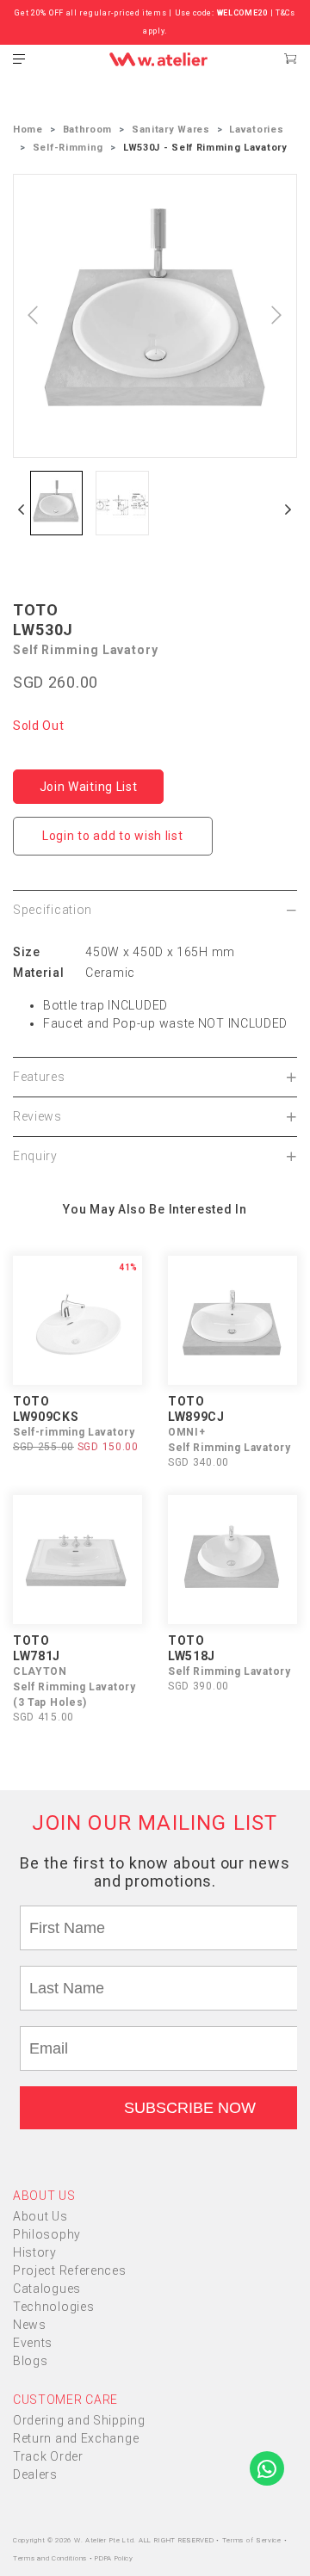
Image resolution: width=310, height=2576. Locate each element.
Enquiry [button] (35, 1156)
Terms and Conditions (51, 2558)
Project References (70, 2270)
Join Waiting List (89, 787)
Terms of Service (253, 2540)
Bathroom (88, 130)
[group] (56, 503)
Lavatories (256, 130)
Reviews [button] (37, 1116)
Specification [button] (53, 910)
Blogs (31, 2361)
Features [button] (39, 1077)
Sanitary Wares (171, 130)
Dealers (35, 2474)
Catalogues (47, 2289)
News (30, 2325)
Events (33, 2343)
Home (28, 130)
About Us (40, 2216)
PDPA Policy (114, 2558)
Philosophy (47, 2234)
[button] (22, 510)
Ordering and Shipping (79, 2420)
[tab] (155, 910)
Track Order (48, 2456)
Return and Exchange (76, 2438)
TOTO (36, 610)
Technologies (53, 2307)
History (35, 2252)
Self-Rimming (68, 148)
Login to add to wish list (113, 836)
